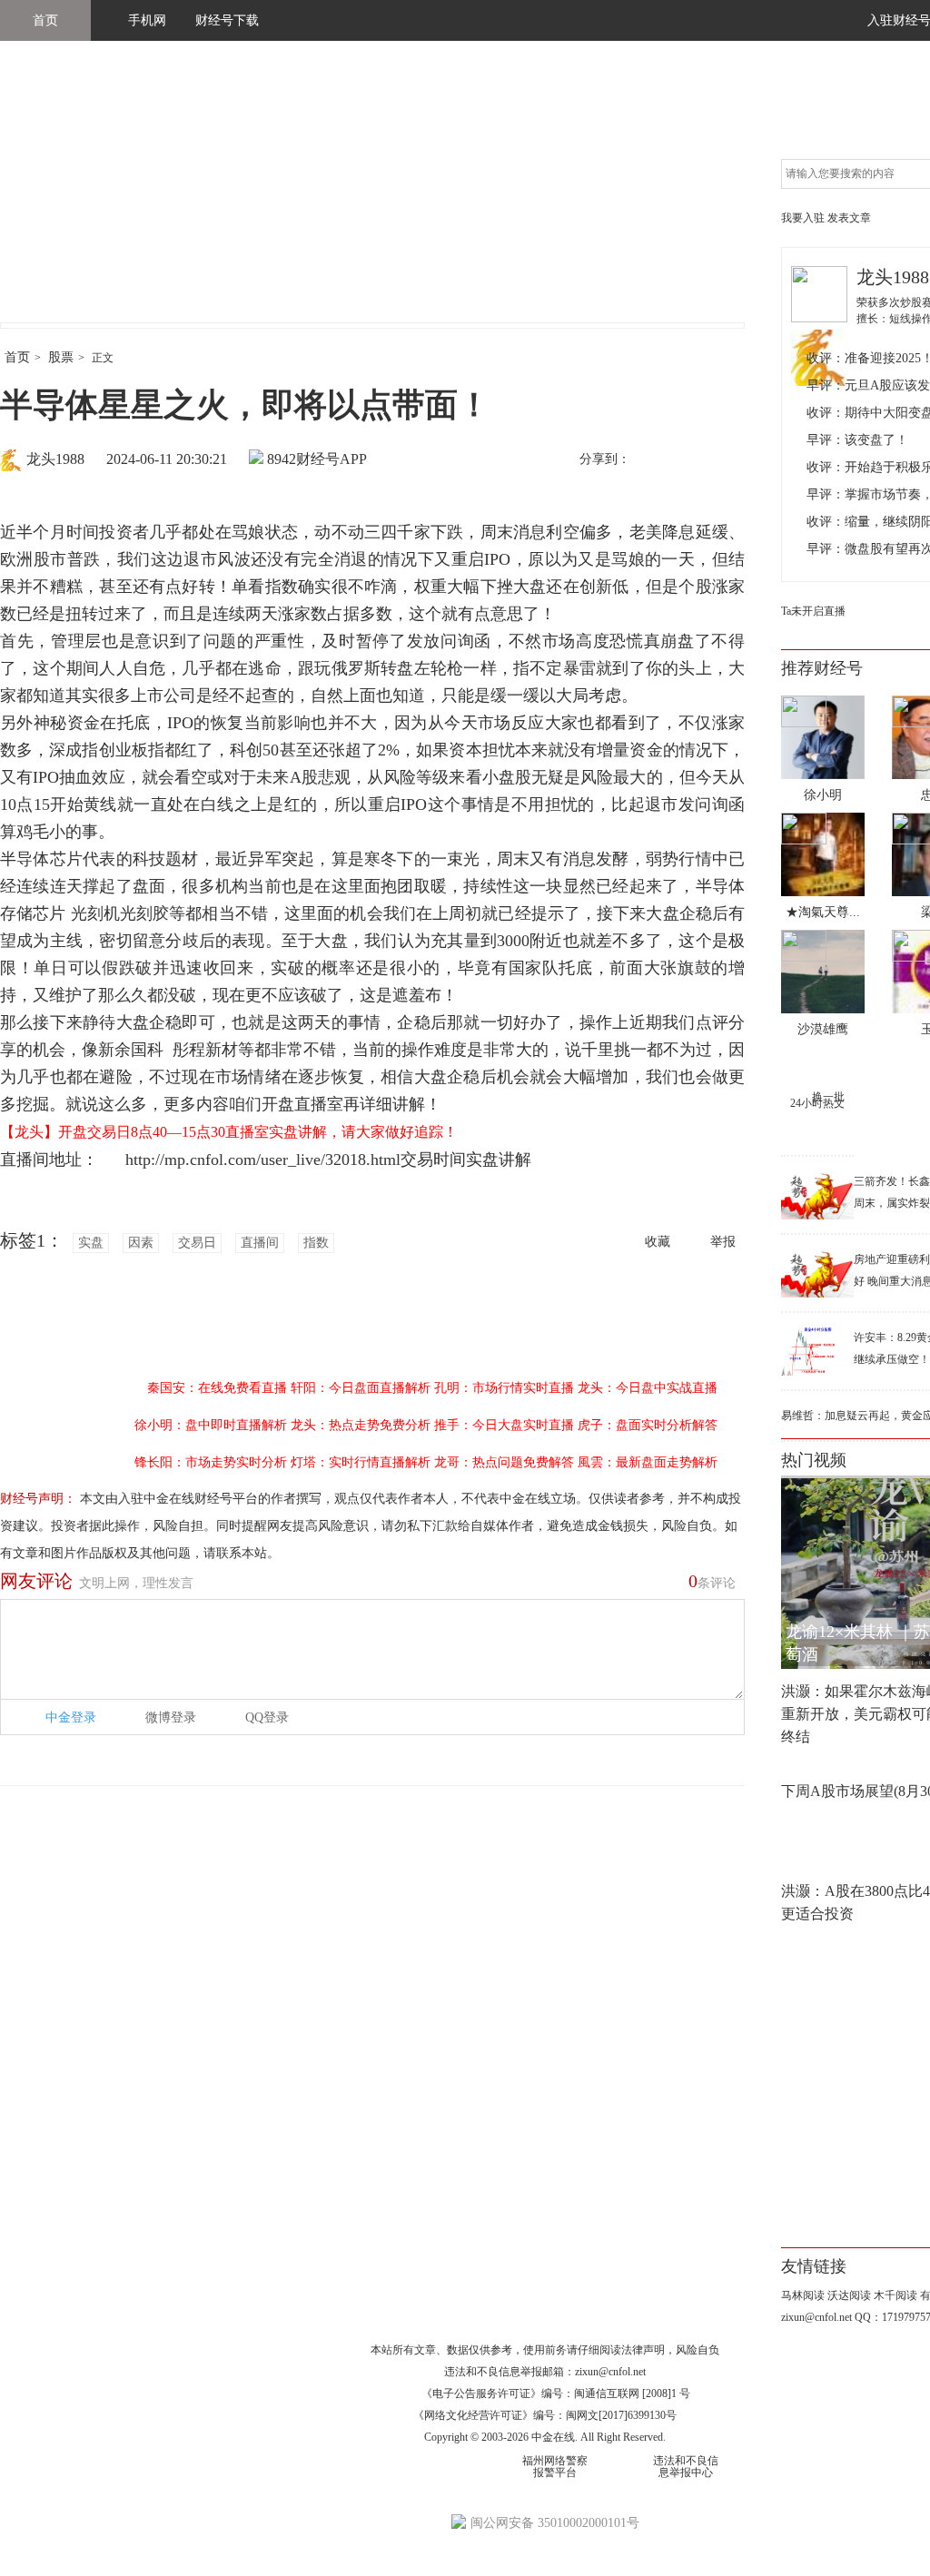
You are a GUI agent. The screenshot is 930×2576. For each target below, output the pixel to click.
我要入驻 (803, 218)
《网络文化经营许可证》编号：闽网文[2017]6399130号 (545, 2415)
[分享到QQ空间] (727, 460)
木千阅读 (895, 2295)
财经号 (50, 200)
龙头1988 (55, 459)
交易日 (197, 1243)
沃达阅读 (849, 2295)
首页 (45, 20)
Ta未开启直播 (813, 611)
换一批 (828, 1097)
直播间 (260, 1243)
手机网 (147, 20)
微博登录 (171, 1717)
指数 (316, 1243)
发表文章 (849, 218)
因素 (141, 1243)
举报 (723, 1242)
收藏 (658, 1242)
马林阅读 (803, 2295)
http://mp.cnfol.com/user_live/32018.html (254, 1160)
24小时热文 (817, 1103)
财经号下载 (227, 20)
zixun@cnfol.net (610, 2372)
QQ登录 (267, 1717)
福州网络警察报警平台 (555, 2467)
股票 (61, 357)
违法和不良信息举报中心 (686, 2467)
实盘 (91, 1243)
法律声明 (643, 2350)
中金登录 (71, 1717)
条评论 (712, 1581)
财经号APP (331, 459)
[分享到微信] (689, 460)
